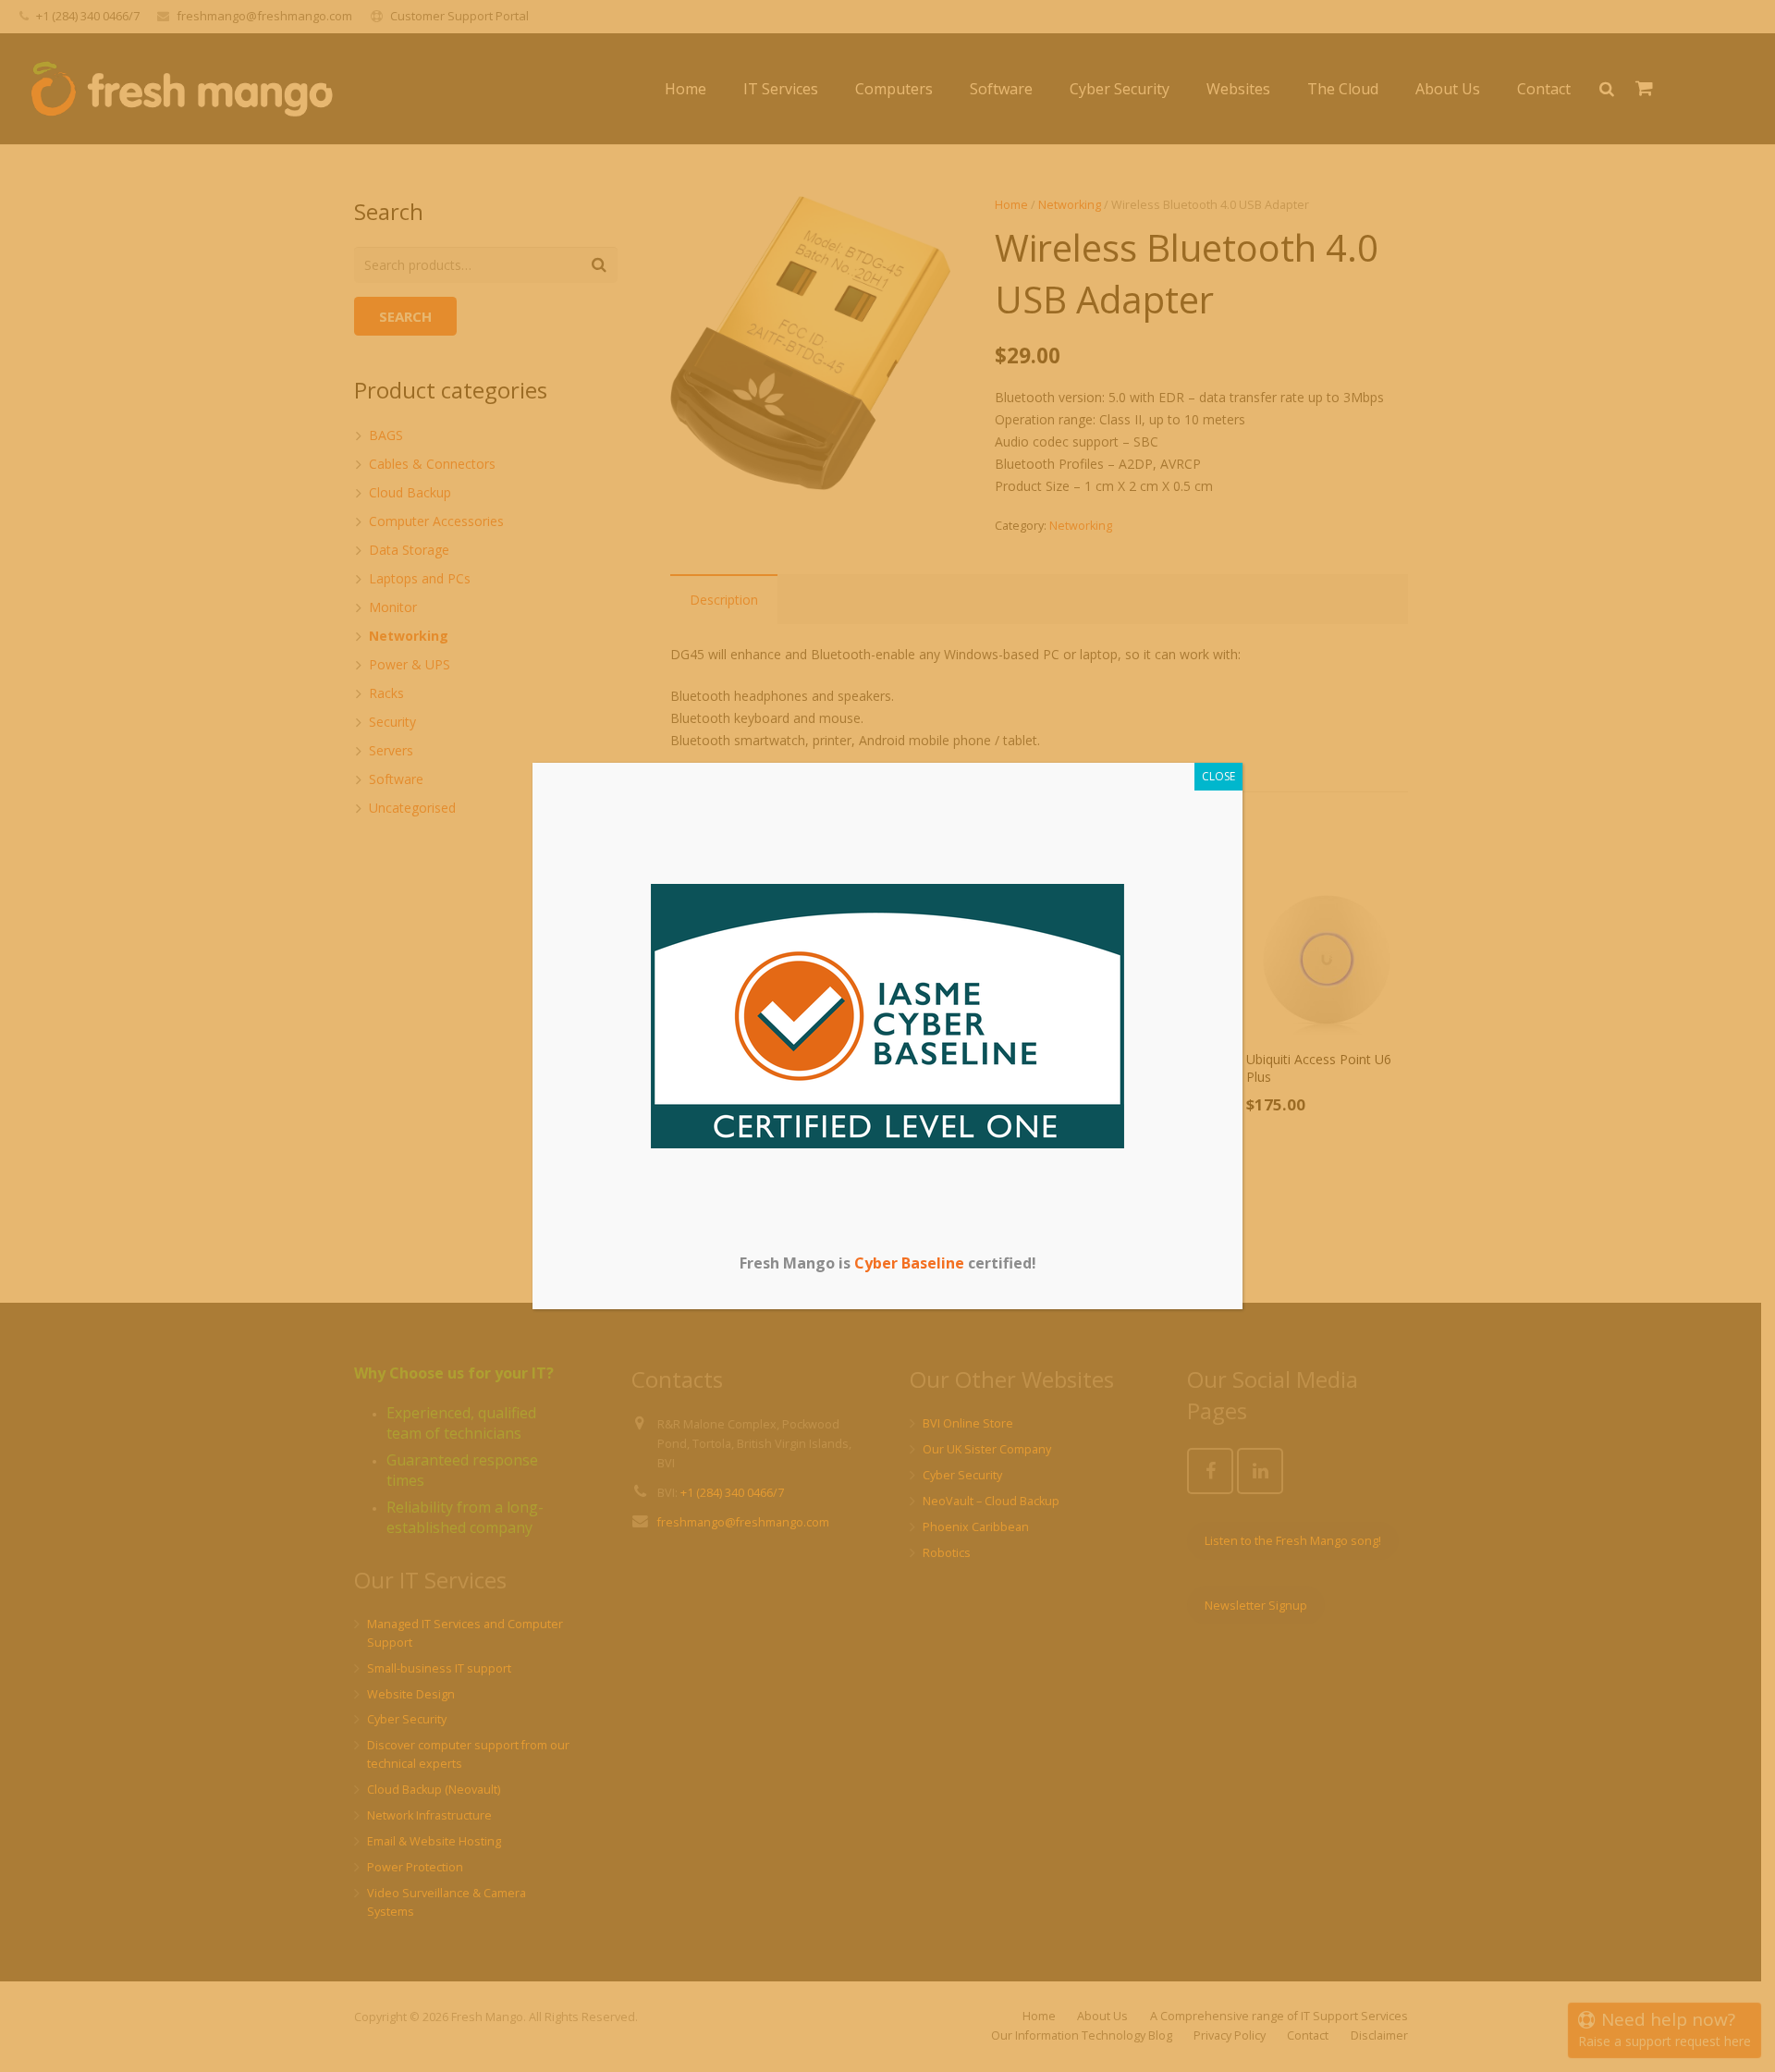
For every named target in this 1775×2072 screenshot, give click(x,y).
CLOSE (1218, 776)
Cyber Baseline (909, 1263)
